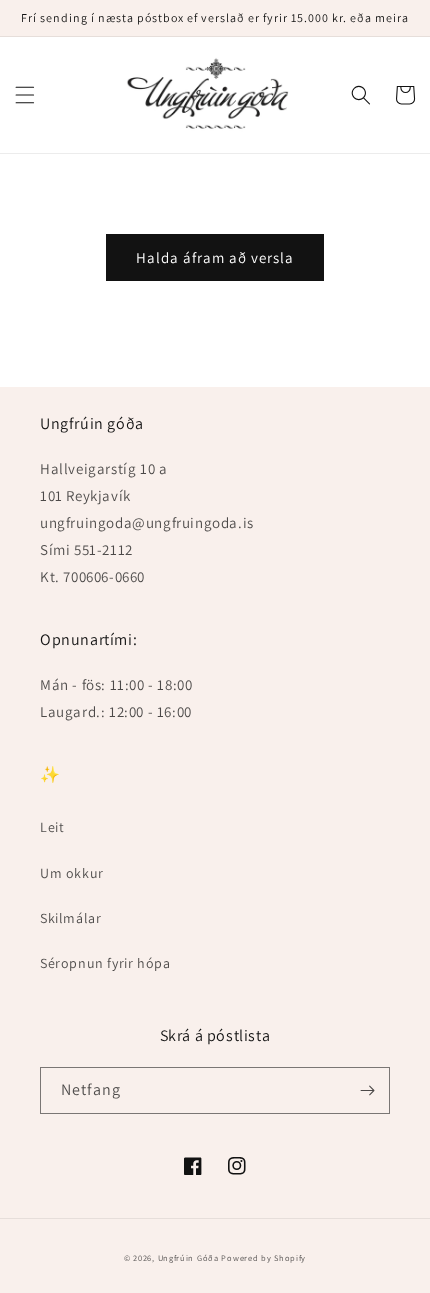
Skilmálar (70, 918)
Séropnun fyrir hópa (105, 963)
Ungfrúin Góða (188, 1257)
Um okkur (72, 873)
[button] (25, 95)
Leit (52, 827)
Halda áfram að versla (215, 257)
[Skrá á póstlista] (367, 1090)
